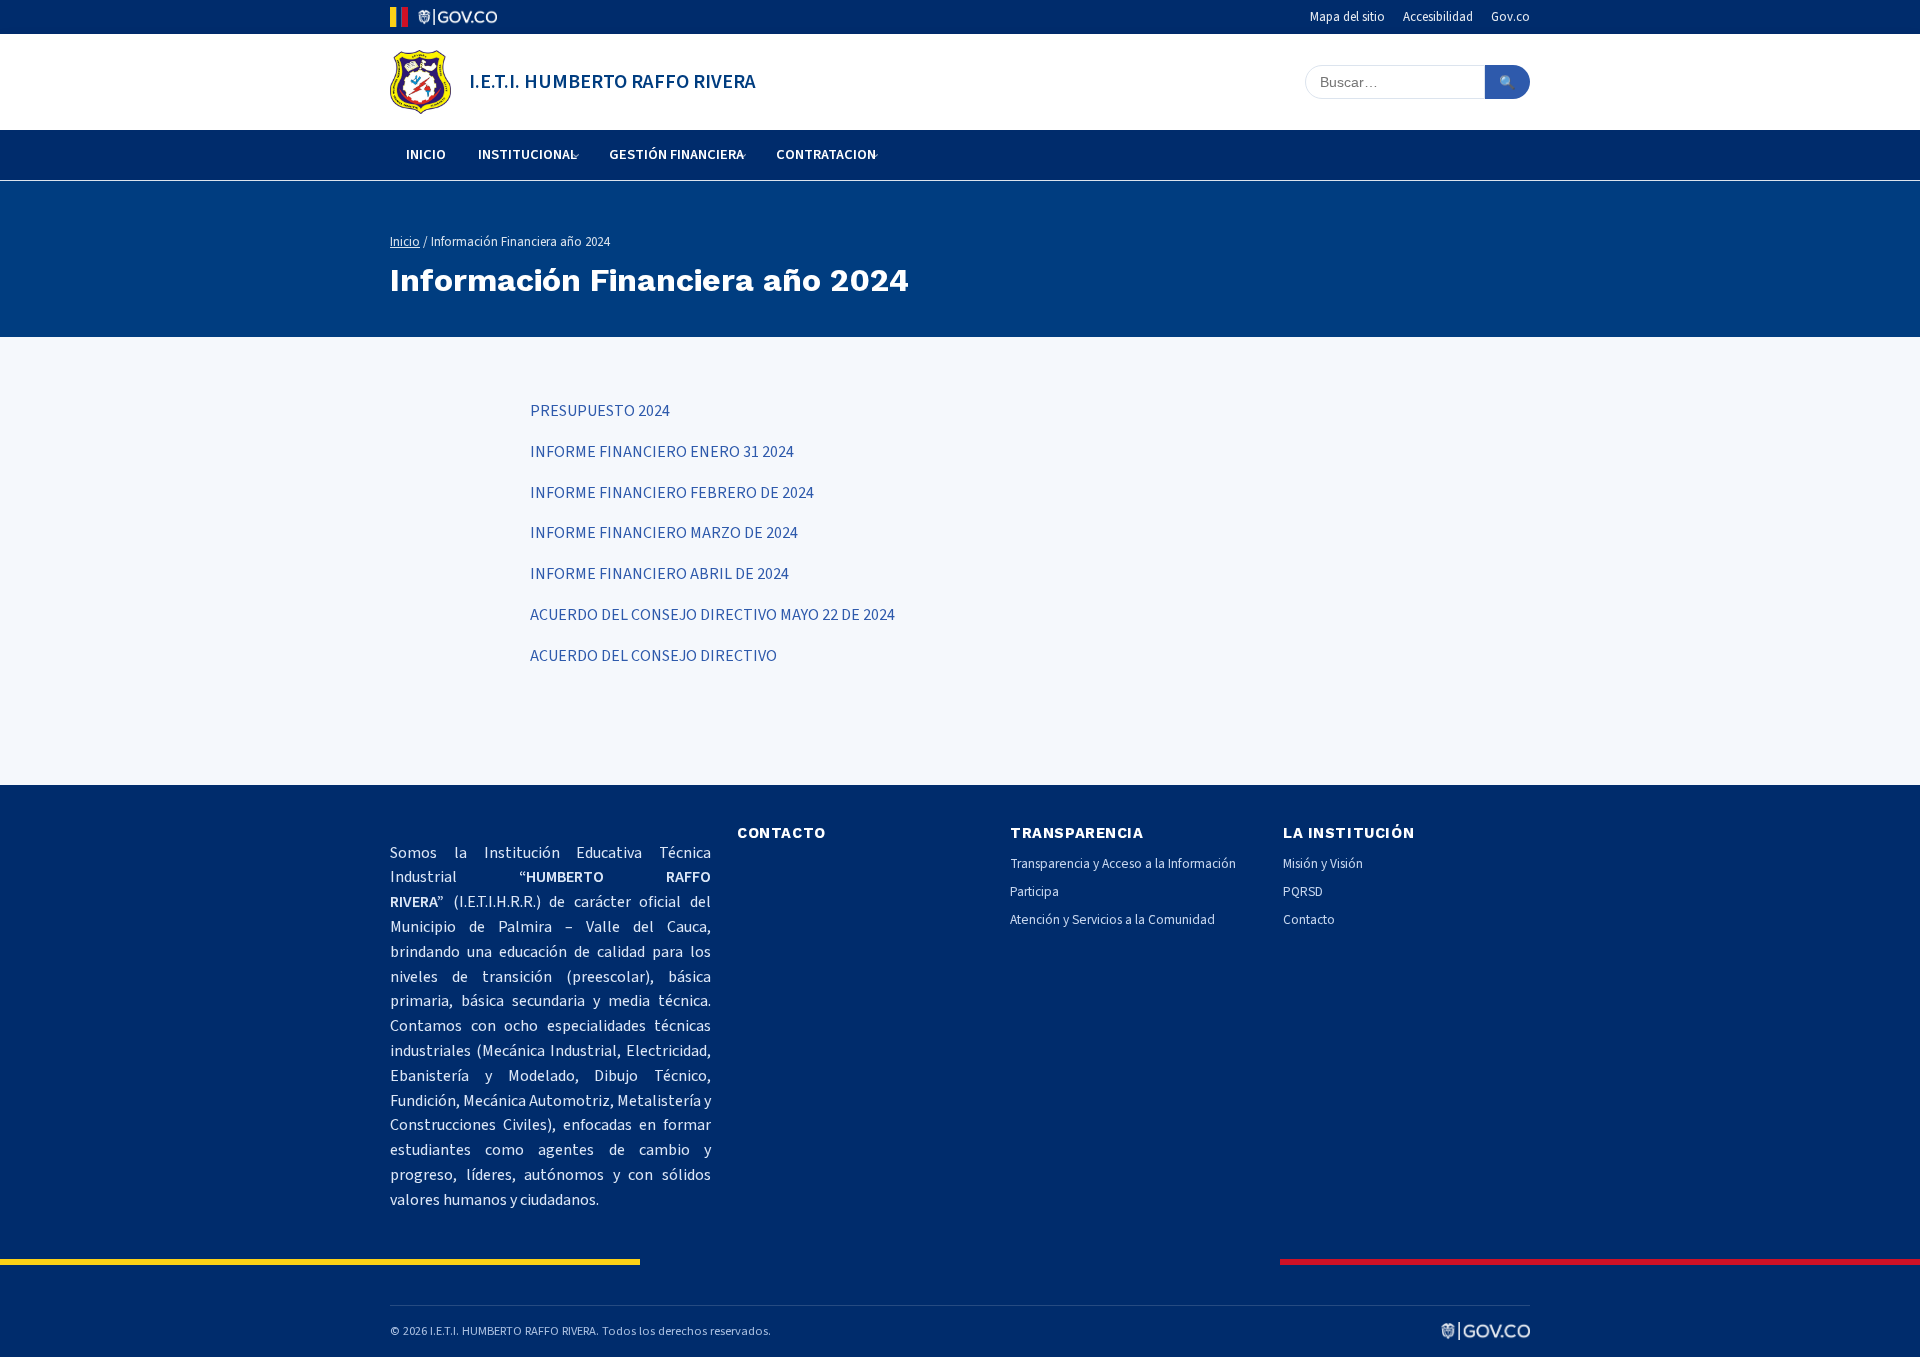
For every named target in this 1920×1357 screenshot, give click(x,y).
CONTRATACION (826, 154)
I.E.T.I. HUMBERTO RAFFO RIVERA (612, 82)
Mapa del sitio (1347, 17)
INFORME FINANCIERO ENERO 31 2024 (662, 452)
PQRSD (1303, 891)
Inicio (405, 242)
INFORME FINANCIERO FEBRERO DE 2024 (672, 493)
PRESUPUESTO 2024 (600, 411)
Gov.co (1510, 17)
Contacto (1309, 919)
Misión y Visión (1323, 863)
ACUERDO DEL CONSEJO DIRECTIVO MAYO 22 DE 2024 (712, 615)
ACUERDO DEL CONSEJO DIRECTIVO (653, 656)
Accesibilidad (1438, 17)
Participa (1034, 891)
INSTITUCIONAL (527, 154)
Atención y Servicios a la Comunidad (1112, 919)
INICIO (426, 154)
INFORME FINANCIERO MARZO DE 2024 (664, 533)
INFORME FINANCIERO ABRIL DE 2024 (659, 574)
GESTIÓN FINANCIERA (676, 154)
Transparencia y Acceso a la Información (1123, 863)
